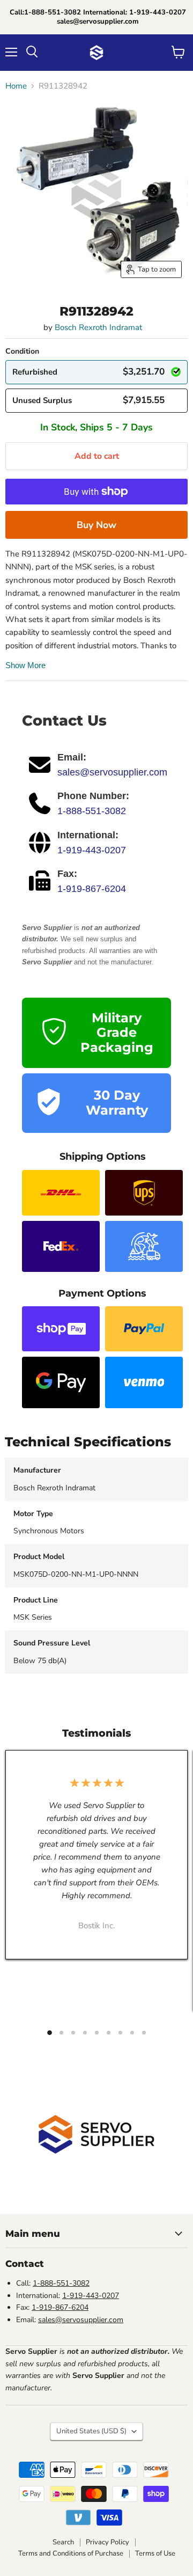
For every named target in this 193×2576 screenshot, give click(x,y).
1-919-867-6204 (92, 889)
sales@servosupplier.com (112, 772)
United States (91, 2431)
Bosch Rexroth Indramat (98, 327)
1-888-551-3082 (92, 811)
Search (63, 2542)
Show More (25, 665)
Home (16, 86)
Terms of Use (155, 2553)
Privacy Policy (107, 2542)
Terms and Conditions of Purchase (71, 2553)
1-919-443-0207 (92, 850)
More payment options (96, 525)
